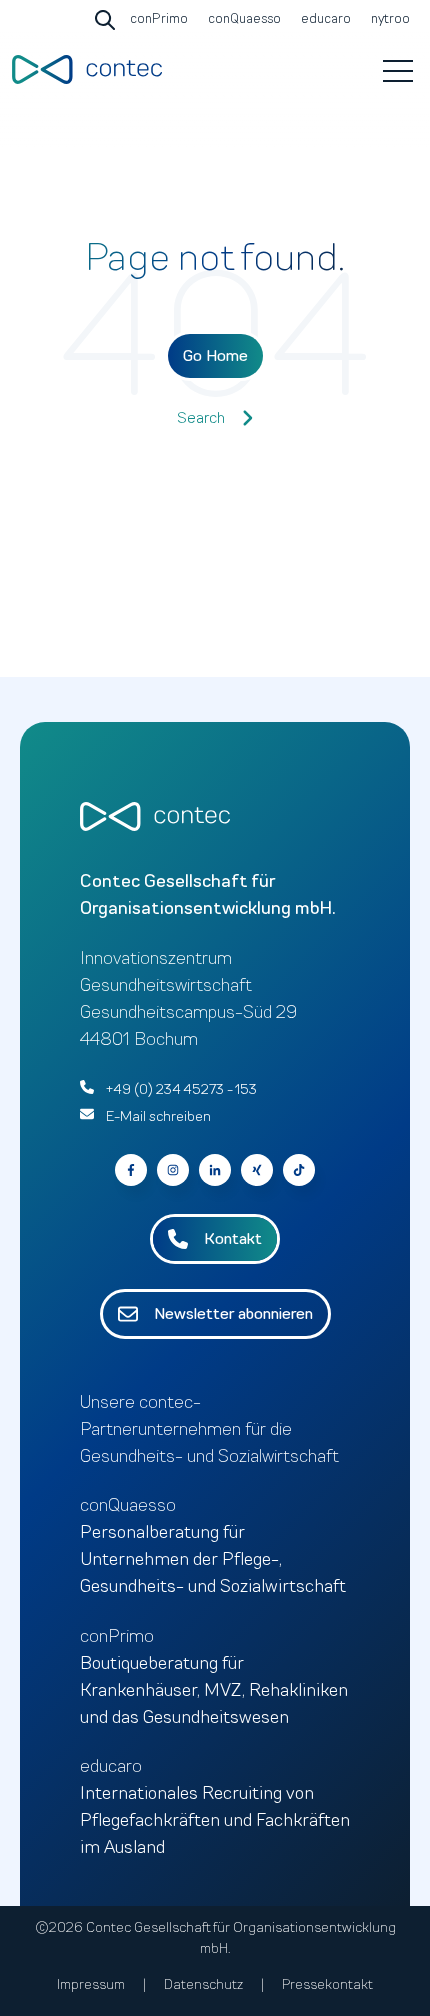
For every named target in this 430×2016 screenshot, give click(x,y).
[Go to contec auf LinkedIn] (215, 1170)
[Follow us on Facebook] (299, 1170)
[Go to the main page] (87, 69)
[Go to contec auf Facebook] (131, 1170)
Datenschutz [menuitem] (203, 1984)
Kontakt (233, 1239)
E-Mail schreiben (158, 1116)
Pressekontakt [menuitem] (327, 1984)
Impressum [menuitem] (91, 1984)
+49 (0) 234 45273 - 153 (181, 1089)
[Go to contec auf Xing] (257, 1170)
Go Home (215, 356)
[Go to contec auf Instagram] (173, 1170)
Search (201, 418)
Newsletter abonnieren (233, 1314)
